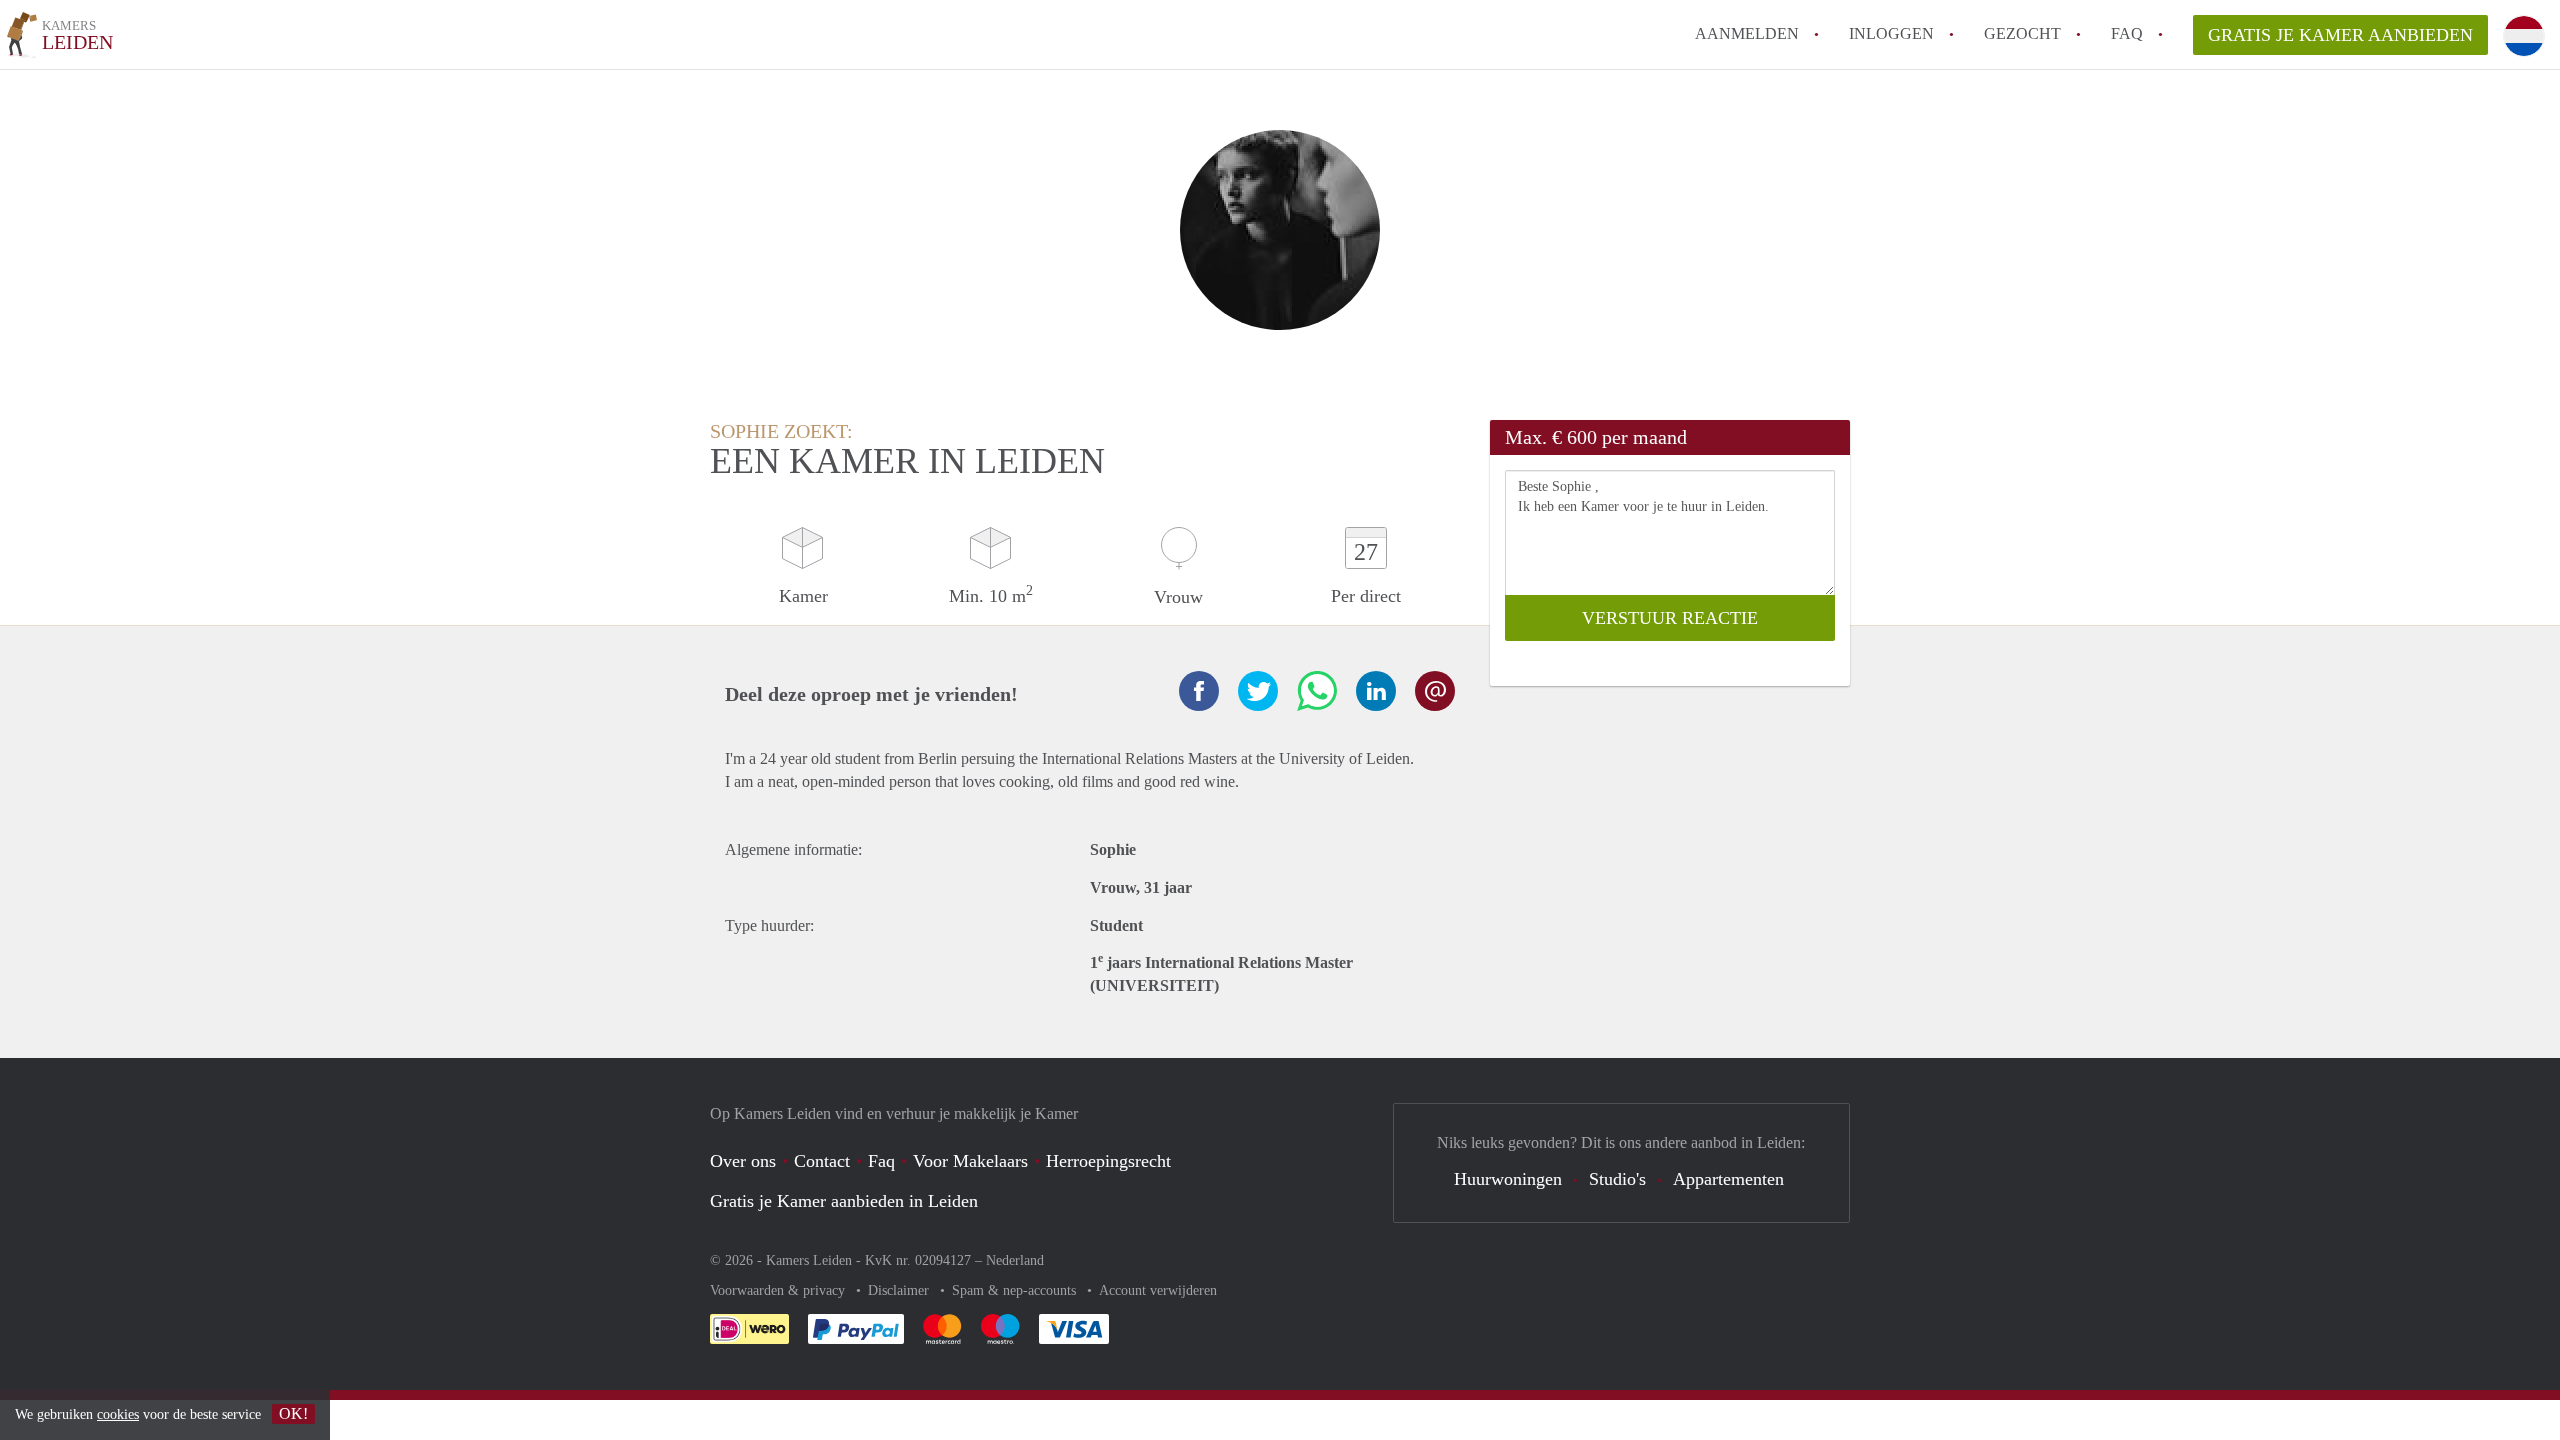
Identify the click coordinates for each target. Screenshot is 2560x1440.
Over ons (743, 1161)
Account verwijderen (1158, 1290)
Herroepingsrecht (1108, 1161)
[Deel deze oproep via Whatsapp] (1317, 691)
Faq (881, 1161)
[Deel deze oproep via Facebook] (1199, 691)
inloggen (1891, 33)
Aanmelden (1747, 33)
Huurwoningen (1508, 1179)
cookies (118, 1414)
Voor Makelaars (970, 1161)
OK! (293, 1413)
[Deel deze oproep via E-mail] (1435, 691)
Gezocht (2022, 33)
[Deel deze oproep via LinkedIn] (1376, 691)
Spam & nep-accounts (1016, 1290)
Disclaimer (900, 1290)
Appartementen (1728, 1179)
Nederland (1015, 1260)
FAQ (2127, 33)
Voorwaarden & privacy (779, 1290)
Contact (822, 1161)
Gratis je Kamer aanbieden (2340, 35)
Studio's (1617, 1179)
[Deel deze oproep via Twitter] (1258, 691)
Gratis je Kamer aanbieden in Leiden (844, 1201)
